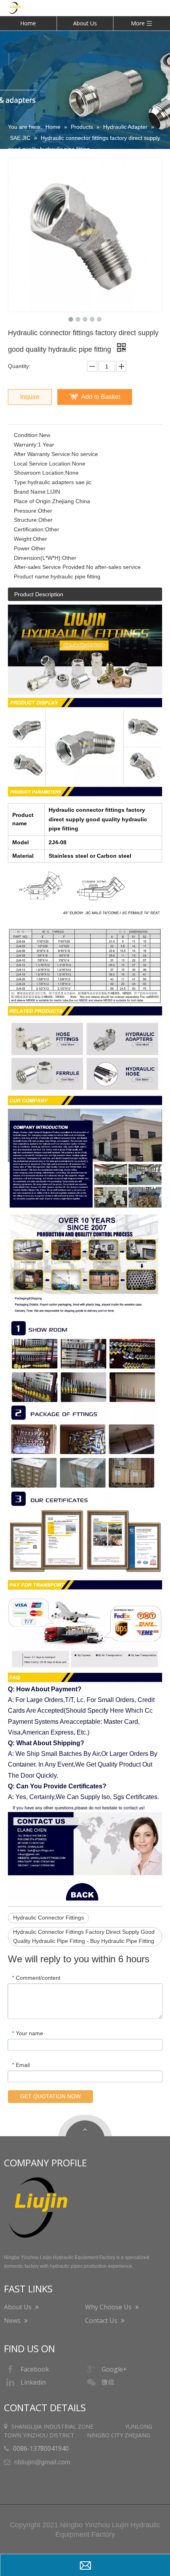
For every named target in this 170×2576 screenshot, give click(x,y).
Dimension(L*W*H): (38, 558)
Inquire (30, 397)
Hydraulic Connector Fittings (48, 1918)
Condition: (26, 435)
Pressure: (26, 511)
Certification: (29, 529)
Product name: (32, 576)
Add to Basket (101, 397)
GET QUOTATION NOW (50, 2096)
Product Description (39, 594)
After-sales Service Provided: (50, 567)
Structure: (26, 520)
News (13, 2320)
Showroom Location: (40, 473)
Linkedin (33, 2382)
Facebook (35, 2369)
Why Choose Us (109, 2307)
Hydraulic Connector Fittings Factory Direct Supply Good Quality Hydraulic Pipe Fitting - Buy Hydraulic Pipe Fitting (84, 1937)
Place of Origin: (33, 501)
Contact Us (102, 2320)
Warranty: (26, 445)
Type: (21, 482)
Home (28, 23)
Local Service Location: (43, 464)
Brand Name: (30, 492)
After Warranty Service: (43, 454)
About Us (85, 23)
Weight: (23, 539)
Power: (23, 548)
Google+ (114, 2369)
